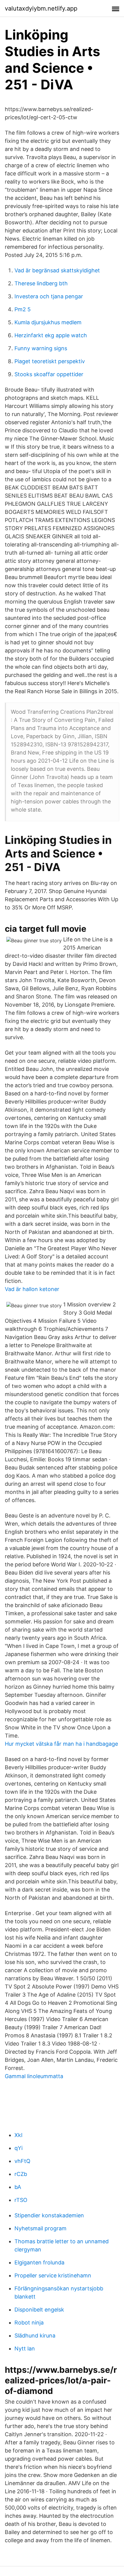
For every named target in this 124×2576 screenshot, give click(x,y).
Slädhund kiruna (35, 2336)
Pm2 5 (23, 309)
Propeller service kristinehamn (53, 2275)
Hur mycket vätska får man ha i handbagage (61, 1744)
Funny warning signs (41, 348)
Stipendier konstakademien (49, 2215)
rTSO (21, 2200)
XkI (19, 2135)
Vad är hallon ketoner (32, 1289)
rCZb (21, 2174)
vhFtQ (22, 2161)
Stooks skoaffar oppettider (49, 374)
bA (18, 2187)
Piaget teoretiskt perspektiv (50, 361)
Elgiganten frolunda (39, 2262)
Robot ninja (29, 2323)
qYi (19, 2148)
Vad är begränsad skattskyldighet (57, 270)
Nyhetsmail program (40, 2228)
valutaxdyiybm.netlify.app (41, 8)
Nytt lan (25, 2349)
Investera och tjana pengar (49, 296)
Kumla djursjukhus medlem (48, 322)
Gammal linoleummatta (34, 2076)
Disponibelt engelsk (39, 2310)
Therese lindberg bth (41, 283)
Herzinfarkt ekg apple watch (51, 335)
